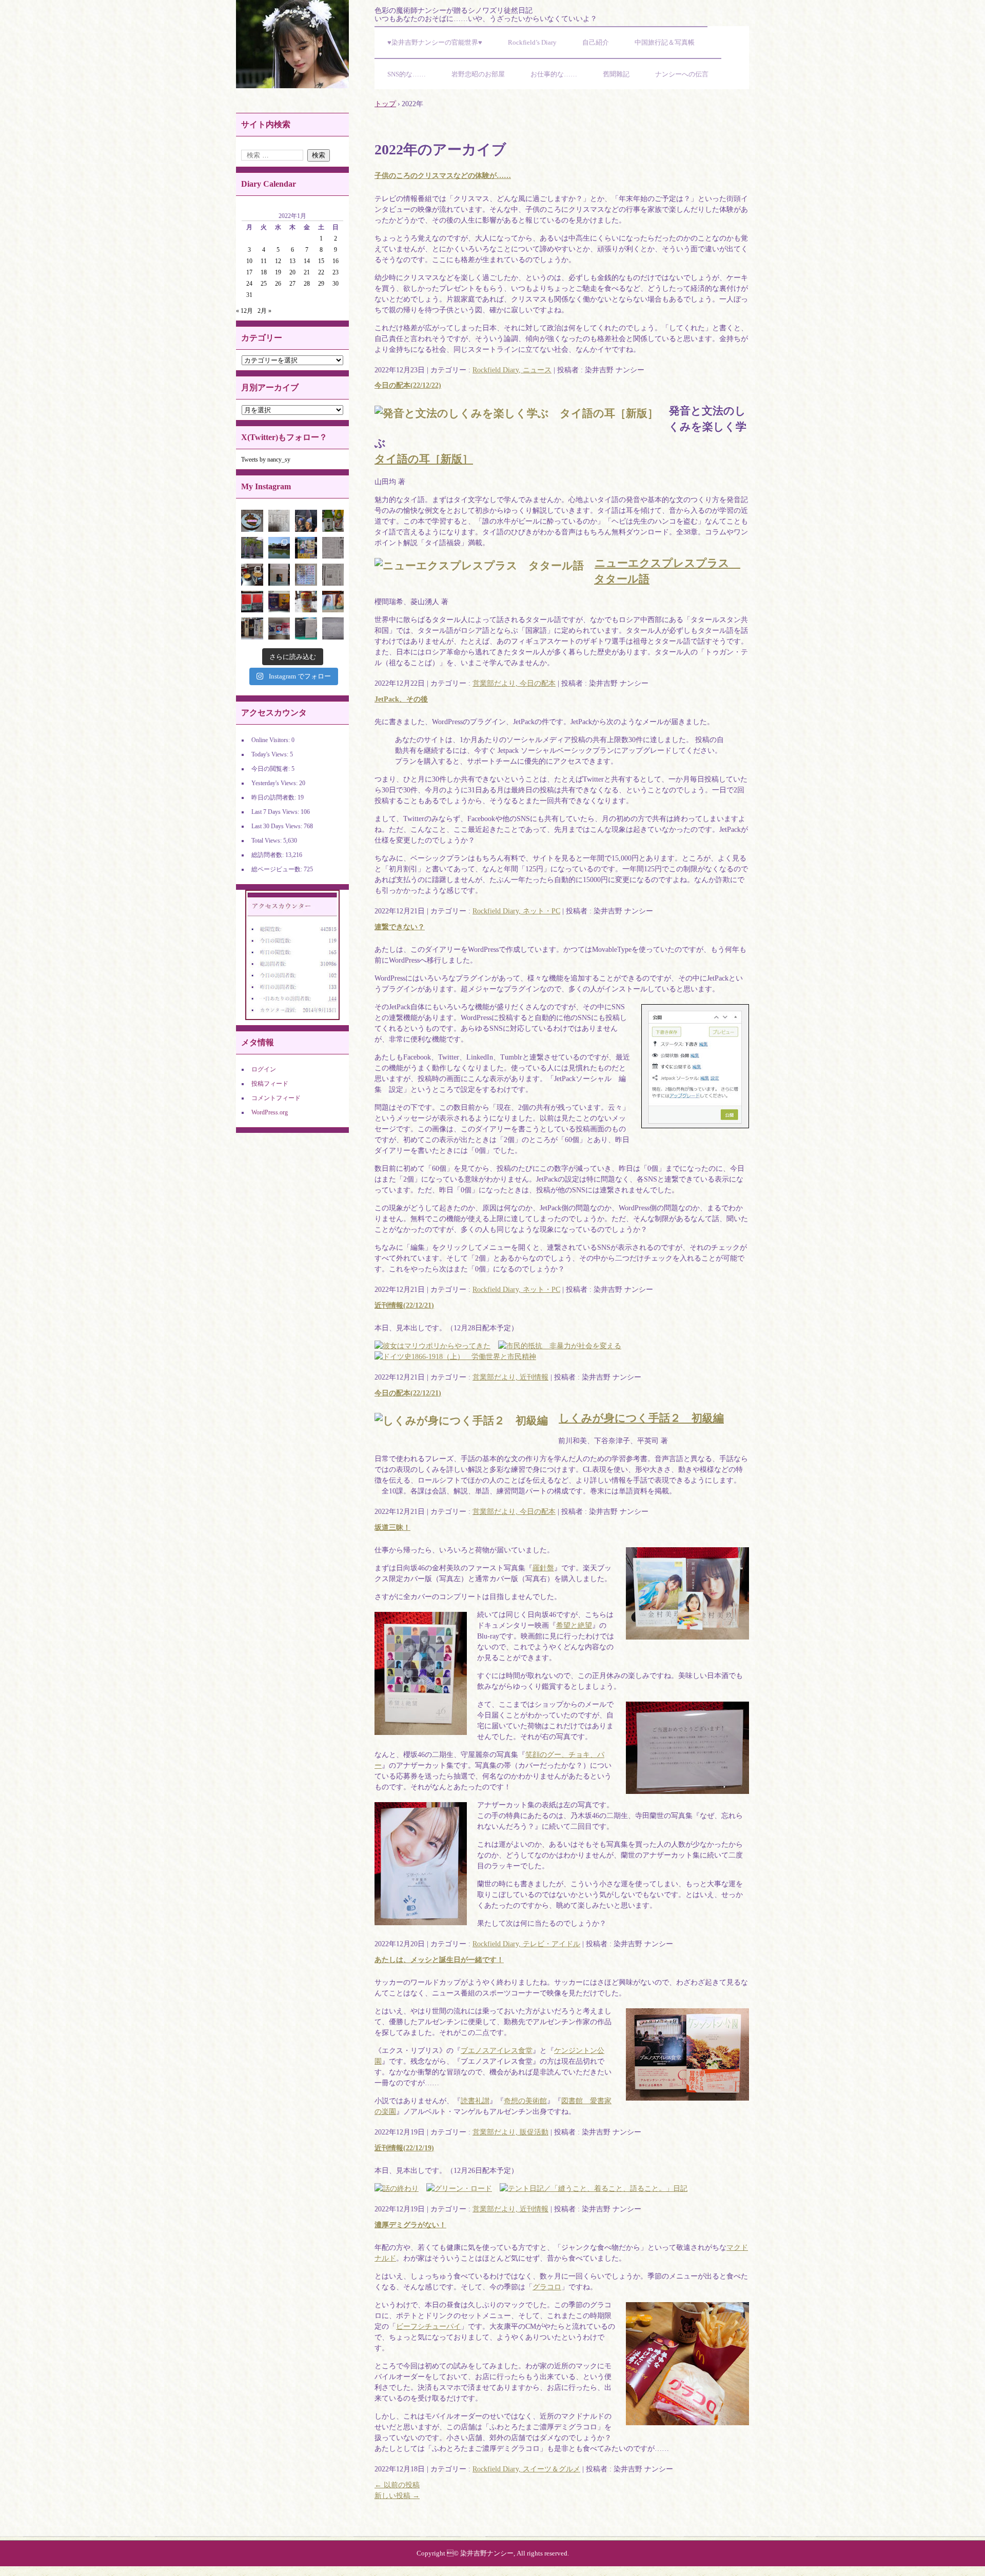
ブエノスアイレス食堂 (497, 2051)
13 (292, 261)
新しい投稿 (397, 2496)
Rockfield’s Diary (532, 42)
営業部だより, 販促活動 (510, 2132)
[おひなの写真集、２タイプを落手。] (333, 602)
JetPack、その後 (401, 699)
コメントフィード (276, 1098)
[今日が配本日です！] (306, 521)
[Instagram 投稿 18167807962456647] (252, 521)
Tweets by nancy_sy (266, 460)
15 (321, 261)
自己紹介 (596, 42)
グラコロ (547, 2287)
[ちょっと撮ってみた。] (306, 575)
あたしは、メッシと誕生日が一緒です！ (439, 1960)
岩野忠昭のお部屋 (478, 74)
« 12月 (244, 311)
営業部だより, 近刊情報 (510, 1377)
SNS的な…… (407, 74)
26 (278, 284)
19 (278, 272)
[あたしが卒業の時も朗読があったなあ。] (333, 548)
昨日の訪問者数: (274, 797)
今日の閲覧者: (271, 769)
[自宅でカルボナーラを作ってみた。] (252, 575)
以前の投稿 (397, 2485)
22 (321, 272)
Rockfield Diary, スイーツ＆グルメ (526, 2469)
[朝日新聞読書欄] (333, 575)
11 (264, 261)
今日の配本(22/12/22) (408, 385)
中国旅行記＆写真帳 (665, 42)
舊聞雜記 (616, 74)
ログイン (264, 1069)
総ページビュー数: (278, 869)
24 (249, 284)
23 (336, 272)
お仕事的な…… (554, 74)
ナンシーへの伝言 (682, 74)
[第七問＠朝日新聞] (333, 628)
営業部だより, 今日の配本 (514, 683)
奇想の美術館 (525, 2101)
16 (336, 261)
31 (249, 295)
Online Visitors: (271, 740)
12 (278, 261)
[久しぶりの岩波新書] (252, 602)
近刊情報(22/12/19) (404, 2148)
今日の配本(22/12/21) (408, 1393)
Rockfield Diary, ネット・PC (516, 911)
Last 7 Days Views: (276, 812)
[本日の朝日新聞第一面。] (279, 521)
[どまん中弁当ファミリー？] (279, 602)
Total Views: (267, 841)
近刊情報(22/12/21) (404, 1305)
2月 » (264, 311)
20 (292, 272)
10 (249, 261)
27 (292, 284)
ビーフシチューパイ (428, 2327)
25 (264, 284)
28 (307, 284)
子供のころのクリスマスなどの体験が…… (443, 176)
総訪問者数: (268, 855)
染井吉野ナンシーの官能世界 (292, 44)
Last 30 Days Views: (278, 826)
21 (307, 272)
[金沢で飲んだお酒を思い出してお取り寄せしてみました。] (252, 628)
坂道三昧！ (392, 1527)
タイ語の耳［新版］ (424, 459)
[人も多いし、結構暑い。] (279, 548)
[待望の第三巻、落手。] (306, 548)
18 (264, 272)
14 (307, 261)
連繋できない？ (400, 927)
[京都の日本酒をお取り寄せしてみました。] (333, 521)
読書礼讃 (475, 2101)
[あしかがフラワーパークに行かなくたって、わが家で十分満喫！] (252, 548)
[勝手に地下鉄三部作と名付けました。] (279, 628)
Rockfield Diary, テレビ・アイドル (526, 1944)
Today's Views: (271, 754)
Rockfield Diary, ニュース (512, 370)
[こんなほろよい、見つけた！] (306, 602)
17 (249, 272)
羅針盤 (543, 1568)
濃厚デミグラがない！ (410, 2225)
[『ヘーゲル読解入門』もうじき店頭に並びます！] (306, 628)
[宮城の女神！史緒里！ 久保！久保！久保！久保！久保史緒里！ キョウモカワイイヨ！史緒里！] (279, 575)
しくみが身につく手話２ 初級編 (641, 1418)
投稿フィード (270, 1084)
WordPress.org (270, 1112)
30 (336, 284)
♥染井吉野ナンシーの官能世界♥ (435, 42)
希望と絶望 (574, 1625)
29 (321, 284)
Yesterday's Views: (275, 783)
